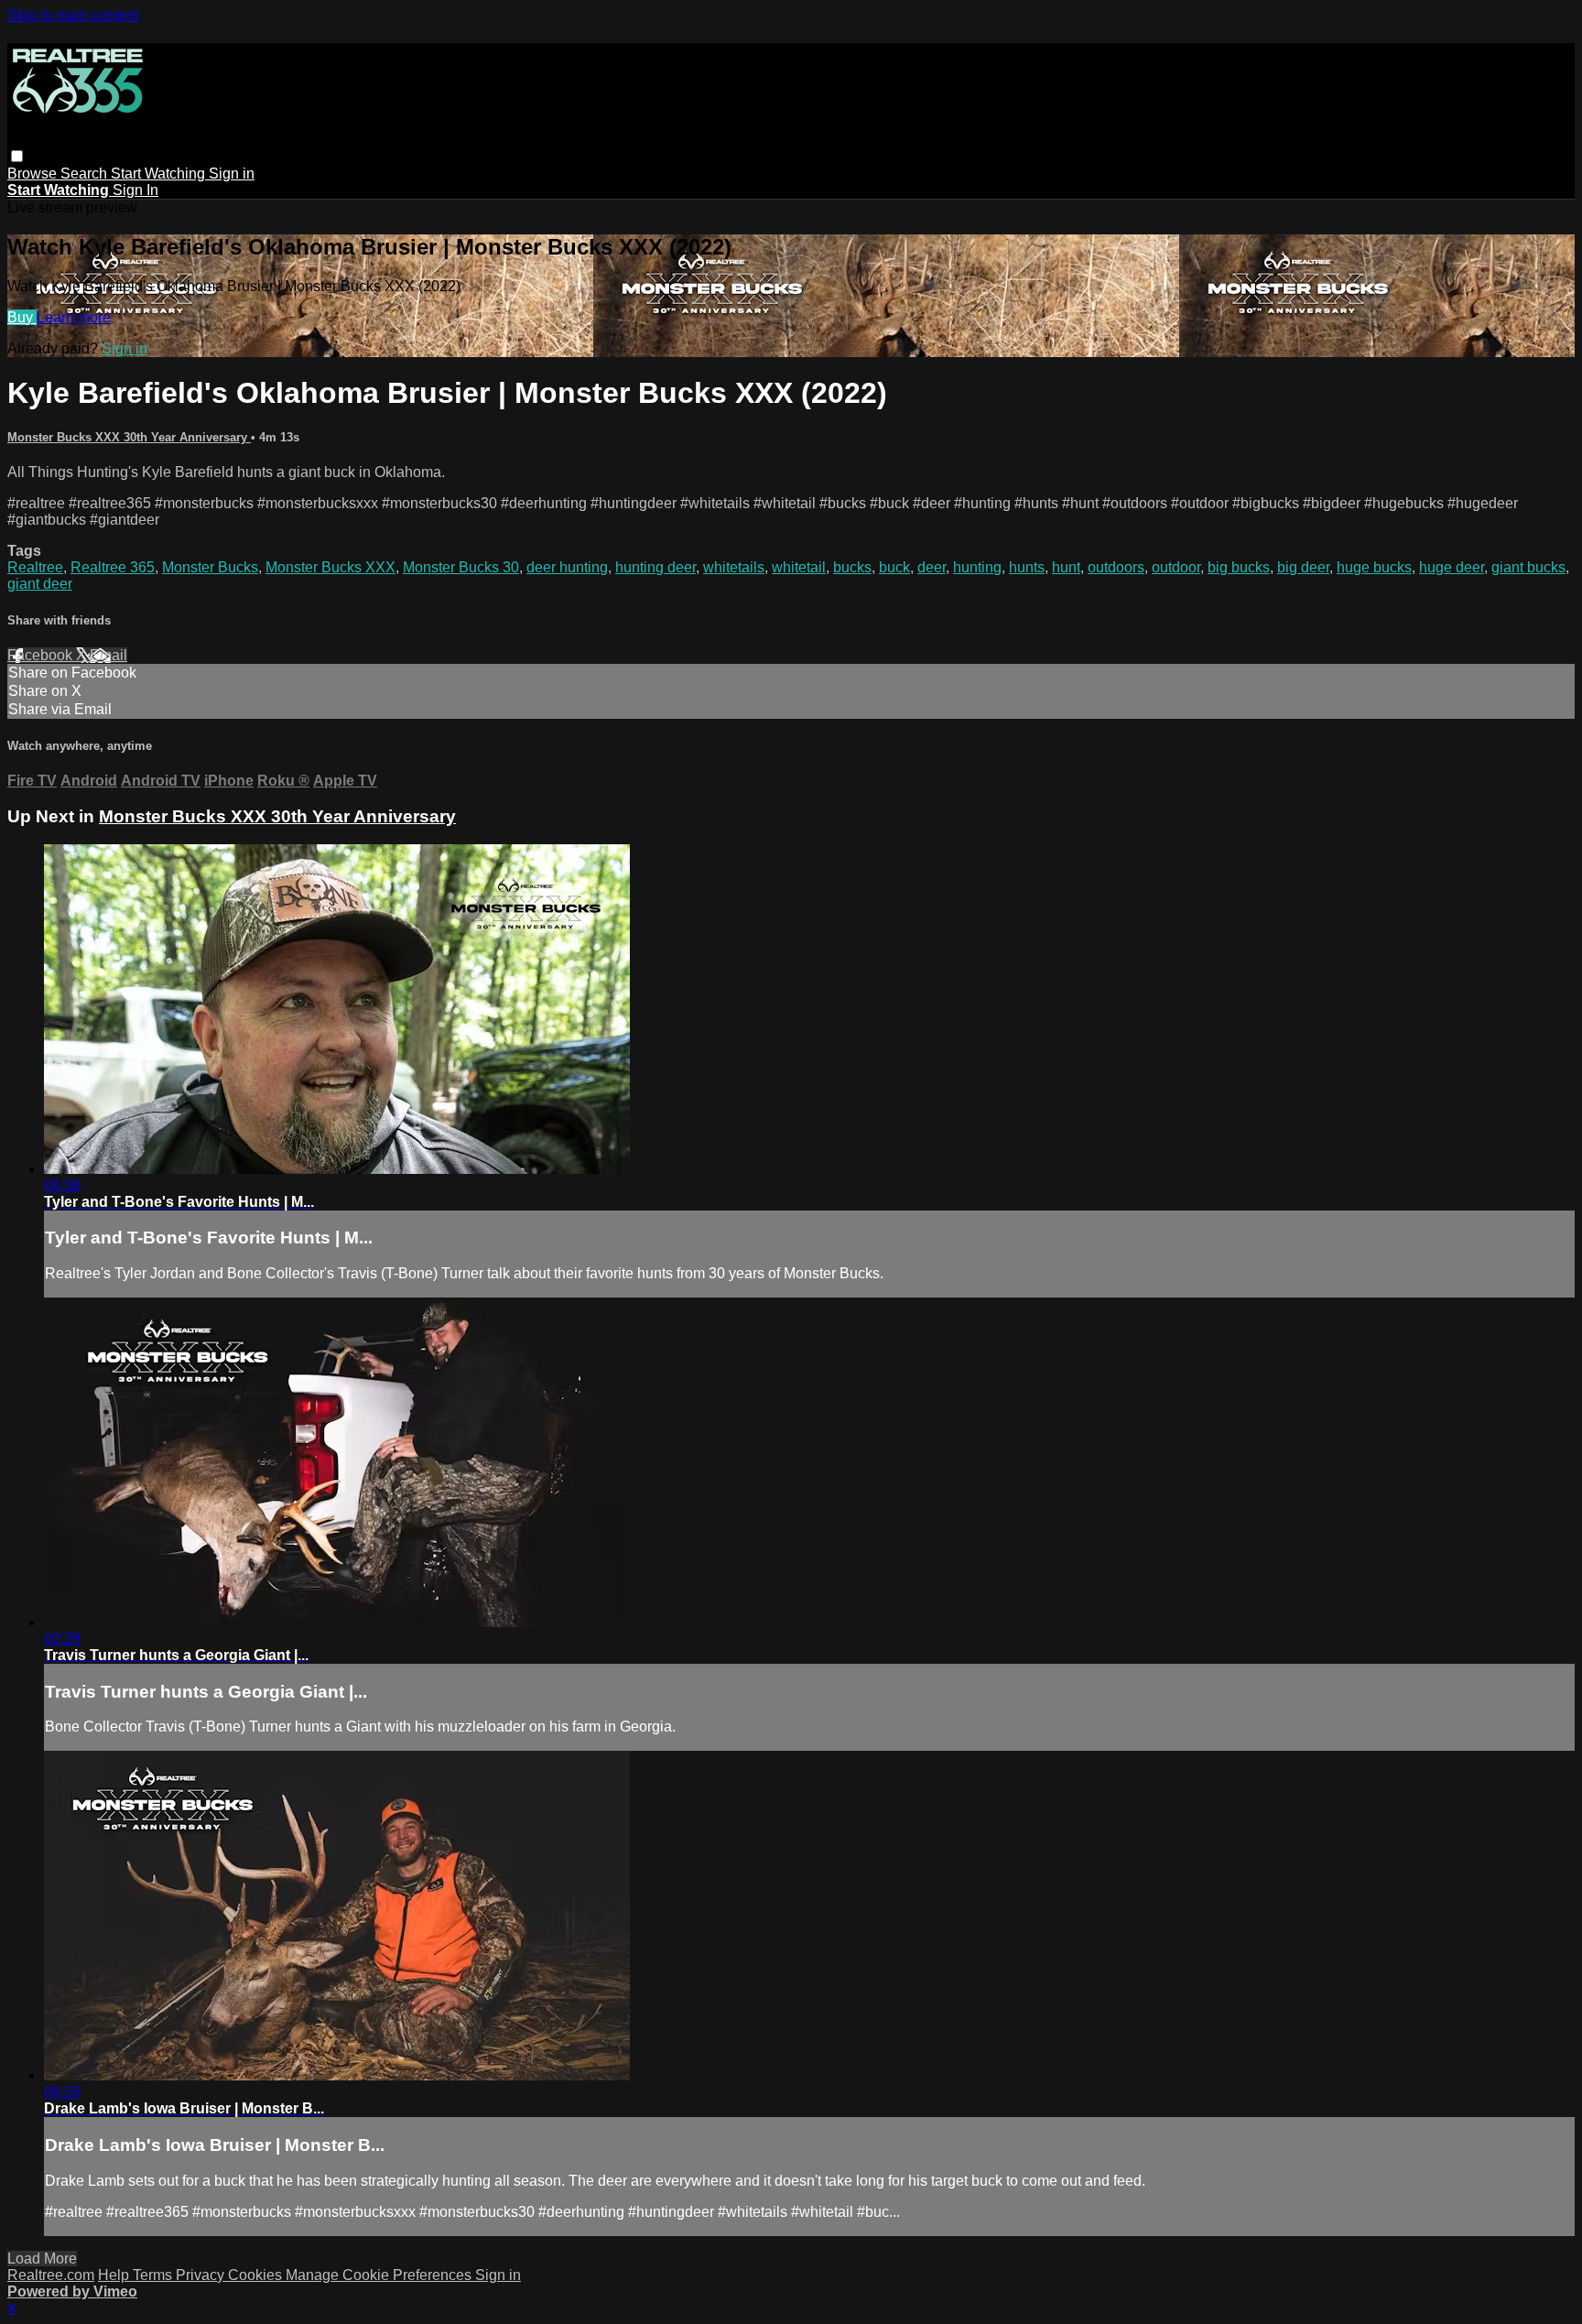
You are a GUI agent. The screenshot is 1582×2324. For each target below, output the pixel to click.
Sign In (135, 190)
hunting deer (656, 567)
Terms (154, 2275)
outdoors (1116, 567)
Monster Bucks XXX (330, 567)
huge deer (1452, 567)
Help (115, 2275)
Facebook (42, 655)
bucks (852, 567)
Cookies (257, 2275)
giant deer (40, 584)
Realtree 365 (113, 567)
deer (932, 567)
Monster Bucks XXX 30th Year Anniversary (129, 437)
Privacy (202, 2275)
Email (108, 655)
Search (86, 174)
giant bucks (1528, 567)
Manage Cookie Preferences (380, 2275)
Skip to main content (73, 15)
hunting (977, 567)
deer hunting (567, 567)
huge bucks (1374, 567)
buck (894, 567)
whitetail (799, 567)
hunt (1066, 567)
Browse (34, 174)
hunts (1027, 567)
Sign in (232, 174)
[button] (17, 156)
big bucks (1239, 567)
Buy (22, 317)
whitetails (734, 567)
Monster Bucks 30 (461, 567)
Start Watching (160, 174)
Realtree (35, 567)
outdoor (1176, 567)
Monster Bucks (210, 567)
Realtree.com (51, 2275)
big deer (1303, 567)
